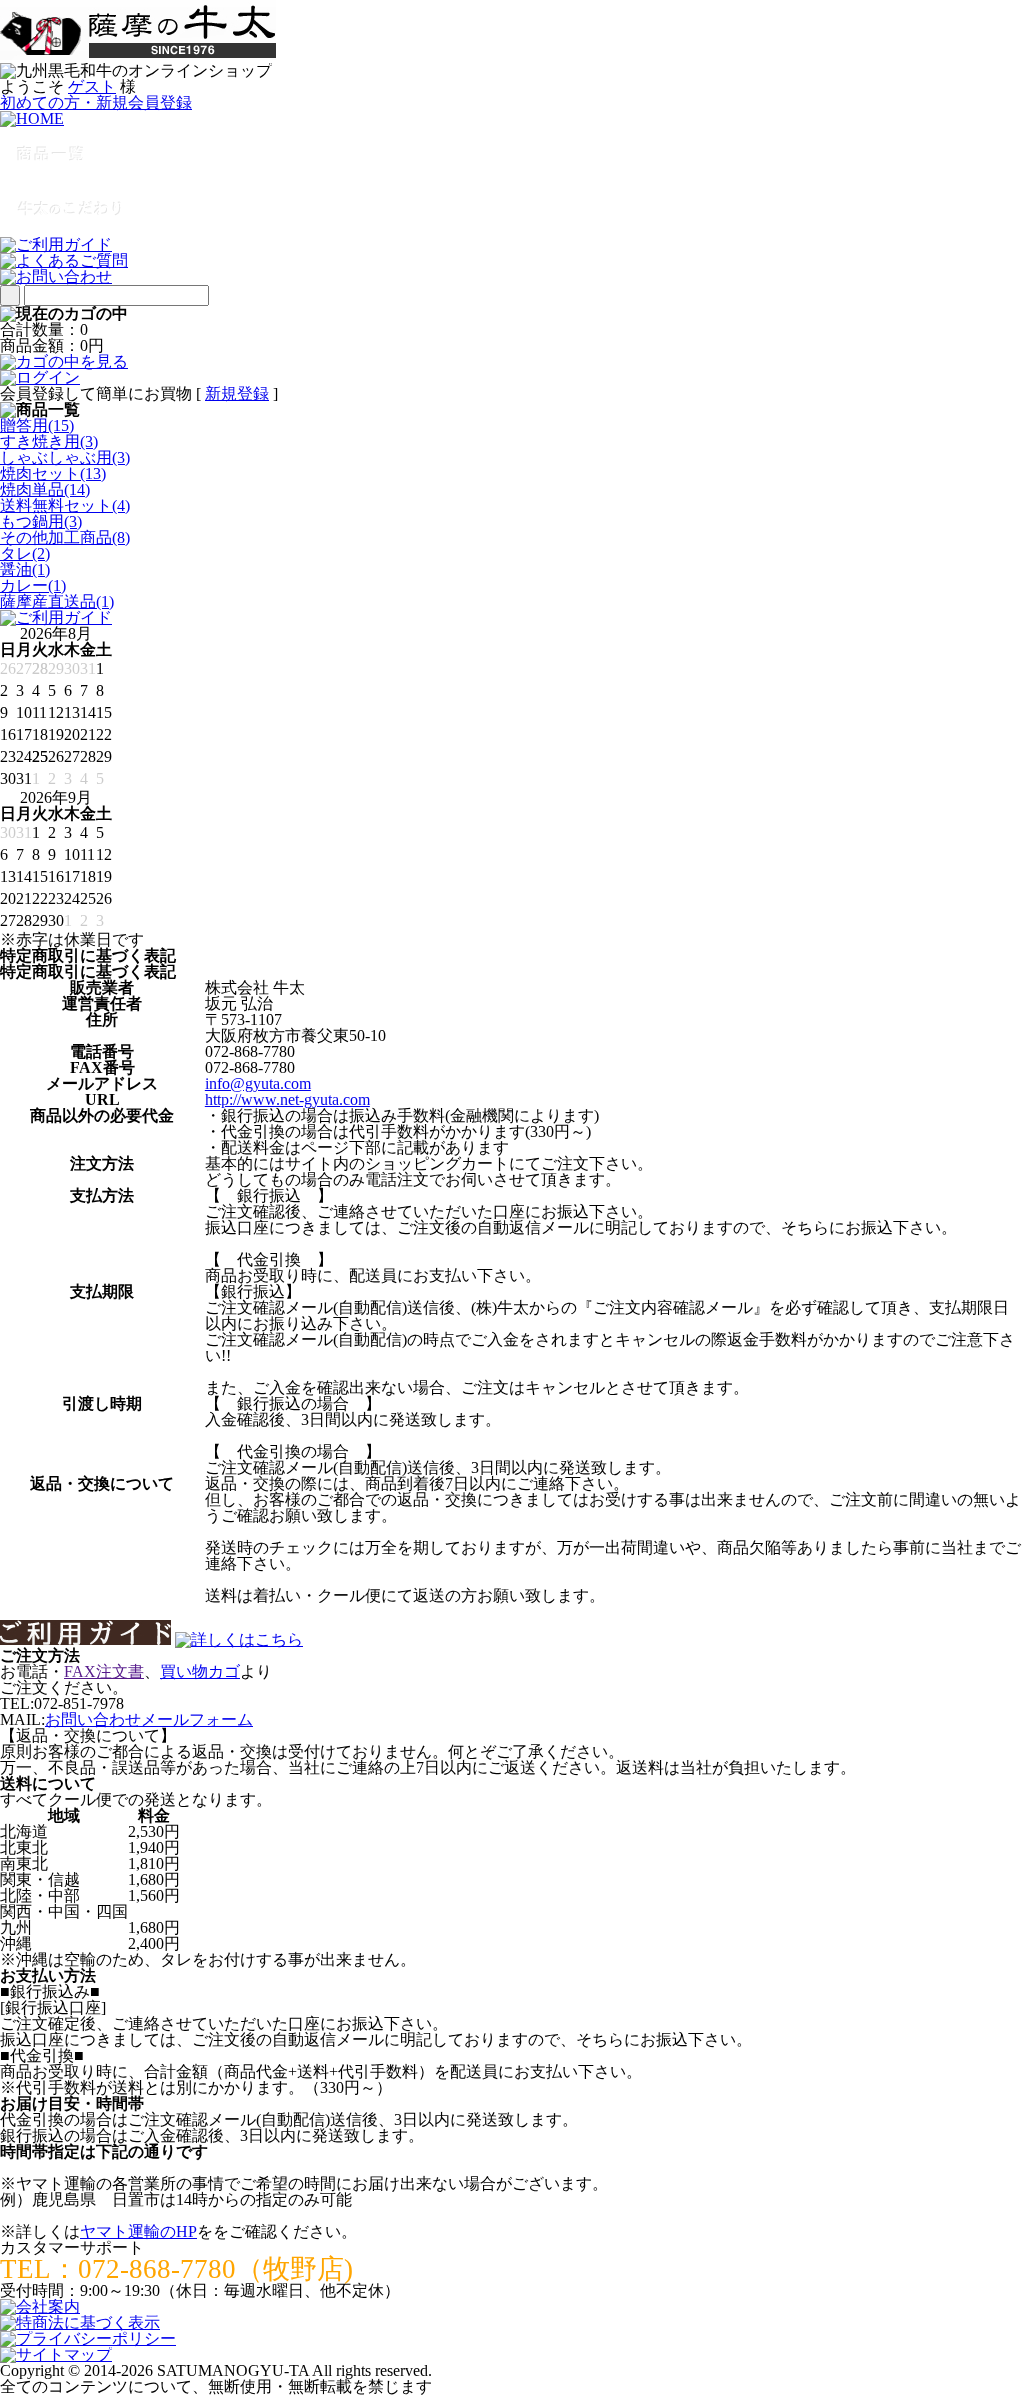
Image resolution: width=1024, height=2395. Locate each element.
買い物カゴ (200, 1671)
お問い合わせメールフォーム (149, 1719)
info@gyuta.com (258, 1083)
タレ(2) (25, 553)
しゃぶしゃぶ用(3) (65, 457)
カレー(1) (33, 585)
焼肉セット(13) (53, 473)
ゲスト (92, 86)
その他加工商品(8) (65, 537)
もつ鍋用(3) (41, 521)
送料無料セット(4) (65, 505)
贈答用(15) (37, 425)
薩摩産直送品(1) (57, 601)
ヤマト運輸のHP (138, 2231)
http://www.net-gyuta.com (287, 1099)
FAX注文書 (104, 1671)
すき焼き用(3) (49, 441)
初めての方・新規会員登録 (96, 102)
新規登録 (237, 393)
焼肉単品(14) (45, 489)
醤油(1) (25, 569)
